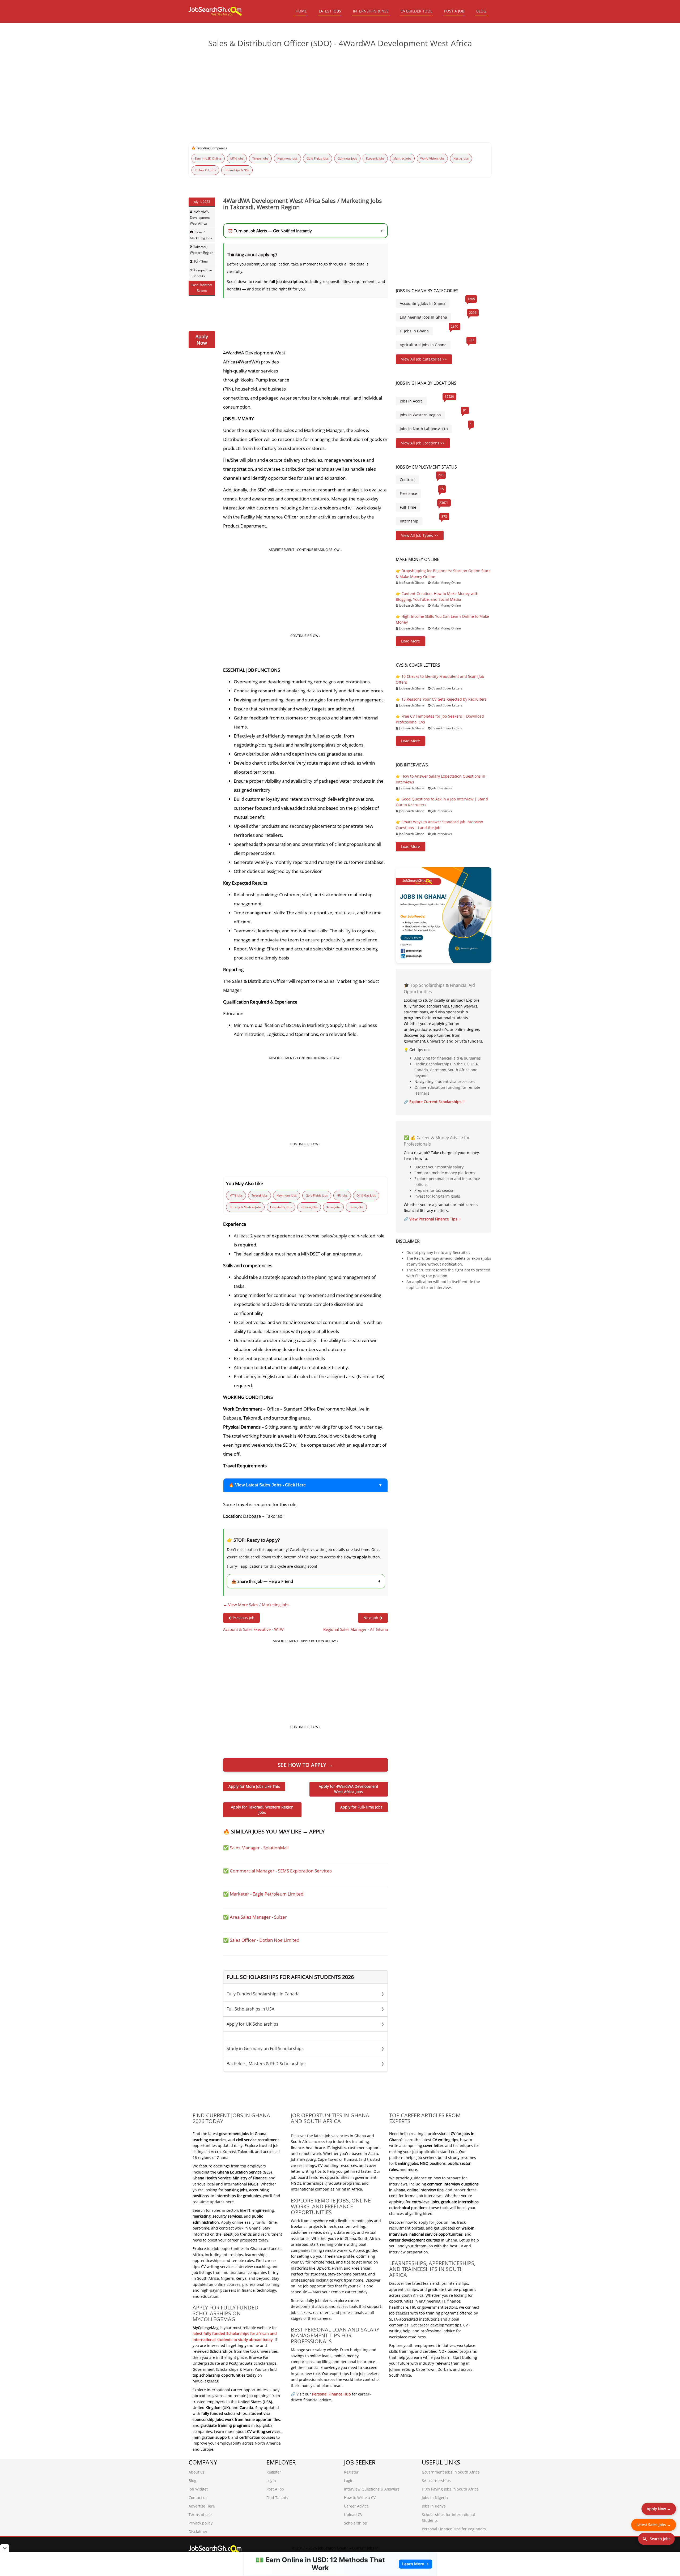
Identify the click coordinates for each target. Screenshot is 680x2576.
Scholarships (355, 2523)
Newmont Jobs (287, 158)
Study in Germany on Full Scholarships (305, 2048)
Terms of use (200, 2515)
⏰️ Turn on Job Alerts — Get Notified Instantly (305, 231)
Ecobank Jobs (375, 158)
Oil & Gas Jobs (366, 1195)
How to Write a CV (360, 2498)
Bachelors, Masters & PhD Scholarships (305, 2064)
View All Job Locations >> (423, 443)
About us (197, 2472)
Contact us (198, 2498)
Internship (409, 521)
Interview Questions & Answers (372, 2489)
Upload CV (353, 2515)
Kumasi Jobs (309, 1207)
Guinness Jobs (347, 158)
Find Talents (277, 2498)
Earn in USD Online (208, 158)
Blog (192, 2481)
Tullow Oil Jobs (205, 170)
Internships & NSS (237, 170)
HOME (301, 11)
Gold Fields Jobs (318, 158)
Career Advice (356, 2506)
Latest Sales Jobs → (654, 2525)
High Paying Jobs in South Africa (450, 2489)
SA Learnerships (436, 2481)
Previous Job (243, 1618)
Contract (407, 480)
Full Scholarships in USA (305, 2009)
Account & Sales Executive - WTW (253, 1629)
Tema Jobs (356, 1207)
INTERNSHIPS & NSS (371, 11)
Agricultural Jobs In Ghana (423, 345)
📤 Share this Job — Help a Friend (306, 1581)
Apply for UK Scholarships (305, 2024)
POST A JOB (454, 11)
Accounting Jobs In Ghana (423, 303)
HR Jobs (342, 1195)
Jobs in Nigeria (435, 2498)
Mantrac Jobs (402, 158)
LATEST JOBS (330, 11)
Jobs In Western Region (420, 415)
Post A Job (275, 2489)
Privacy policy (201, 2523)
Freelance (408, 493)
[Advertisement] (340, 93)
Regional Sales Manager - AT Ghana (356, 1629)
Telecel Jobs (260, 158)
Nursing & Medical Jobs (245, 1207)
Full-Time (201, 261)
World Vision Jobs (432, 158)
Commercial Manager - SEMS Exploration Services (281, 1871)
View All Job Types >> (420, 535)
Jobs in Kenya (434, 2506)
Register (274, 2472)
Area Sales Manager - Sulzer (258, 1917)
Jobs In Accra (411, 401)
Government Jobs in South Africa (451, 2472)
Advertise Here (202, 2506)
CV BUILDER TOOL (416, 11)
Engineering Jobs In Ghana (423, 317)
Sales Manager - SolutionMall (259, 1848)
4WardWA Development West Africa (200, 218)
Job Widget (198, 2489)
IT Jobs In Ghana (414, 331)
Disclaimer (198, 2532)
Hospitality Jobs (281, 1207)
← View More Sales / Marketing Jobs (256, 1605)
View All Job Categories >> (424, 359)
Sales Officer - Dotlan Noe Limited (265, 1940)
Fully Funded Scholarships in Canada (305, 1994)
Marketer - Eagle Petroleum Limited (267, 1894)
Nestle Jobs (461, 158)
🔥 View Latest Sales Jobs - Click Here (267, 1485)
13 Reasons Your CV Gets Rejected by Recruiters (444, 699)
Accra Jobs (333, 1207)
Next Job (371, 1618)
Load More (411, 641)
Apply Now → (659, 2509)
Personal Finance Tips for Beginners (454, 2529)
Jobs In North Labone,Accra (424, 429)
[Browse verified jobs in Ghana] (444, 915)
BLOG (481, 11)
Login (271, 2481)
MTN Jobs (237, 158)
